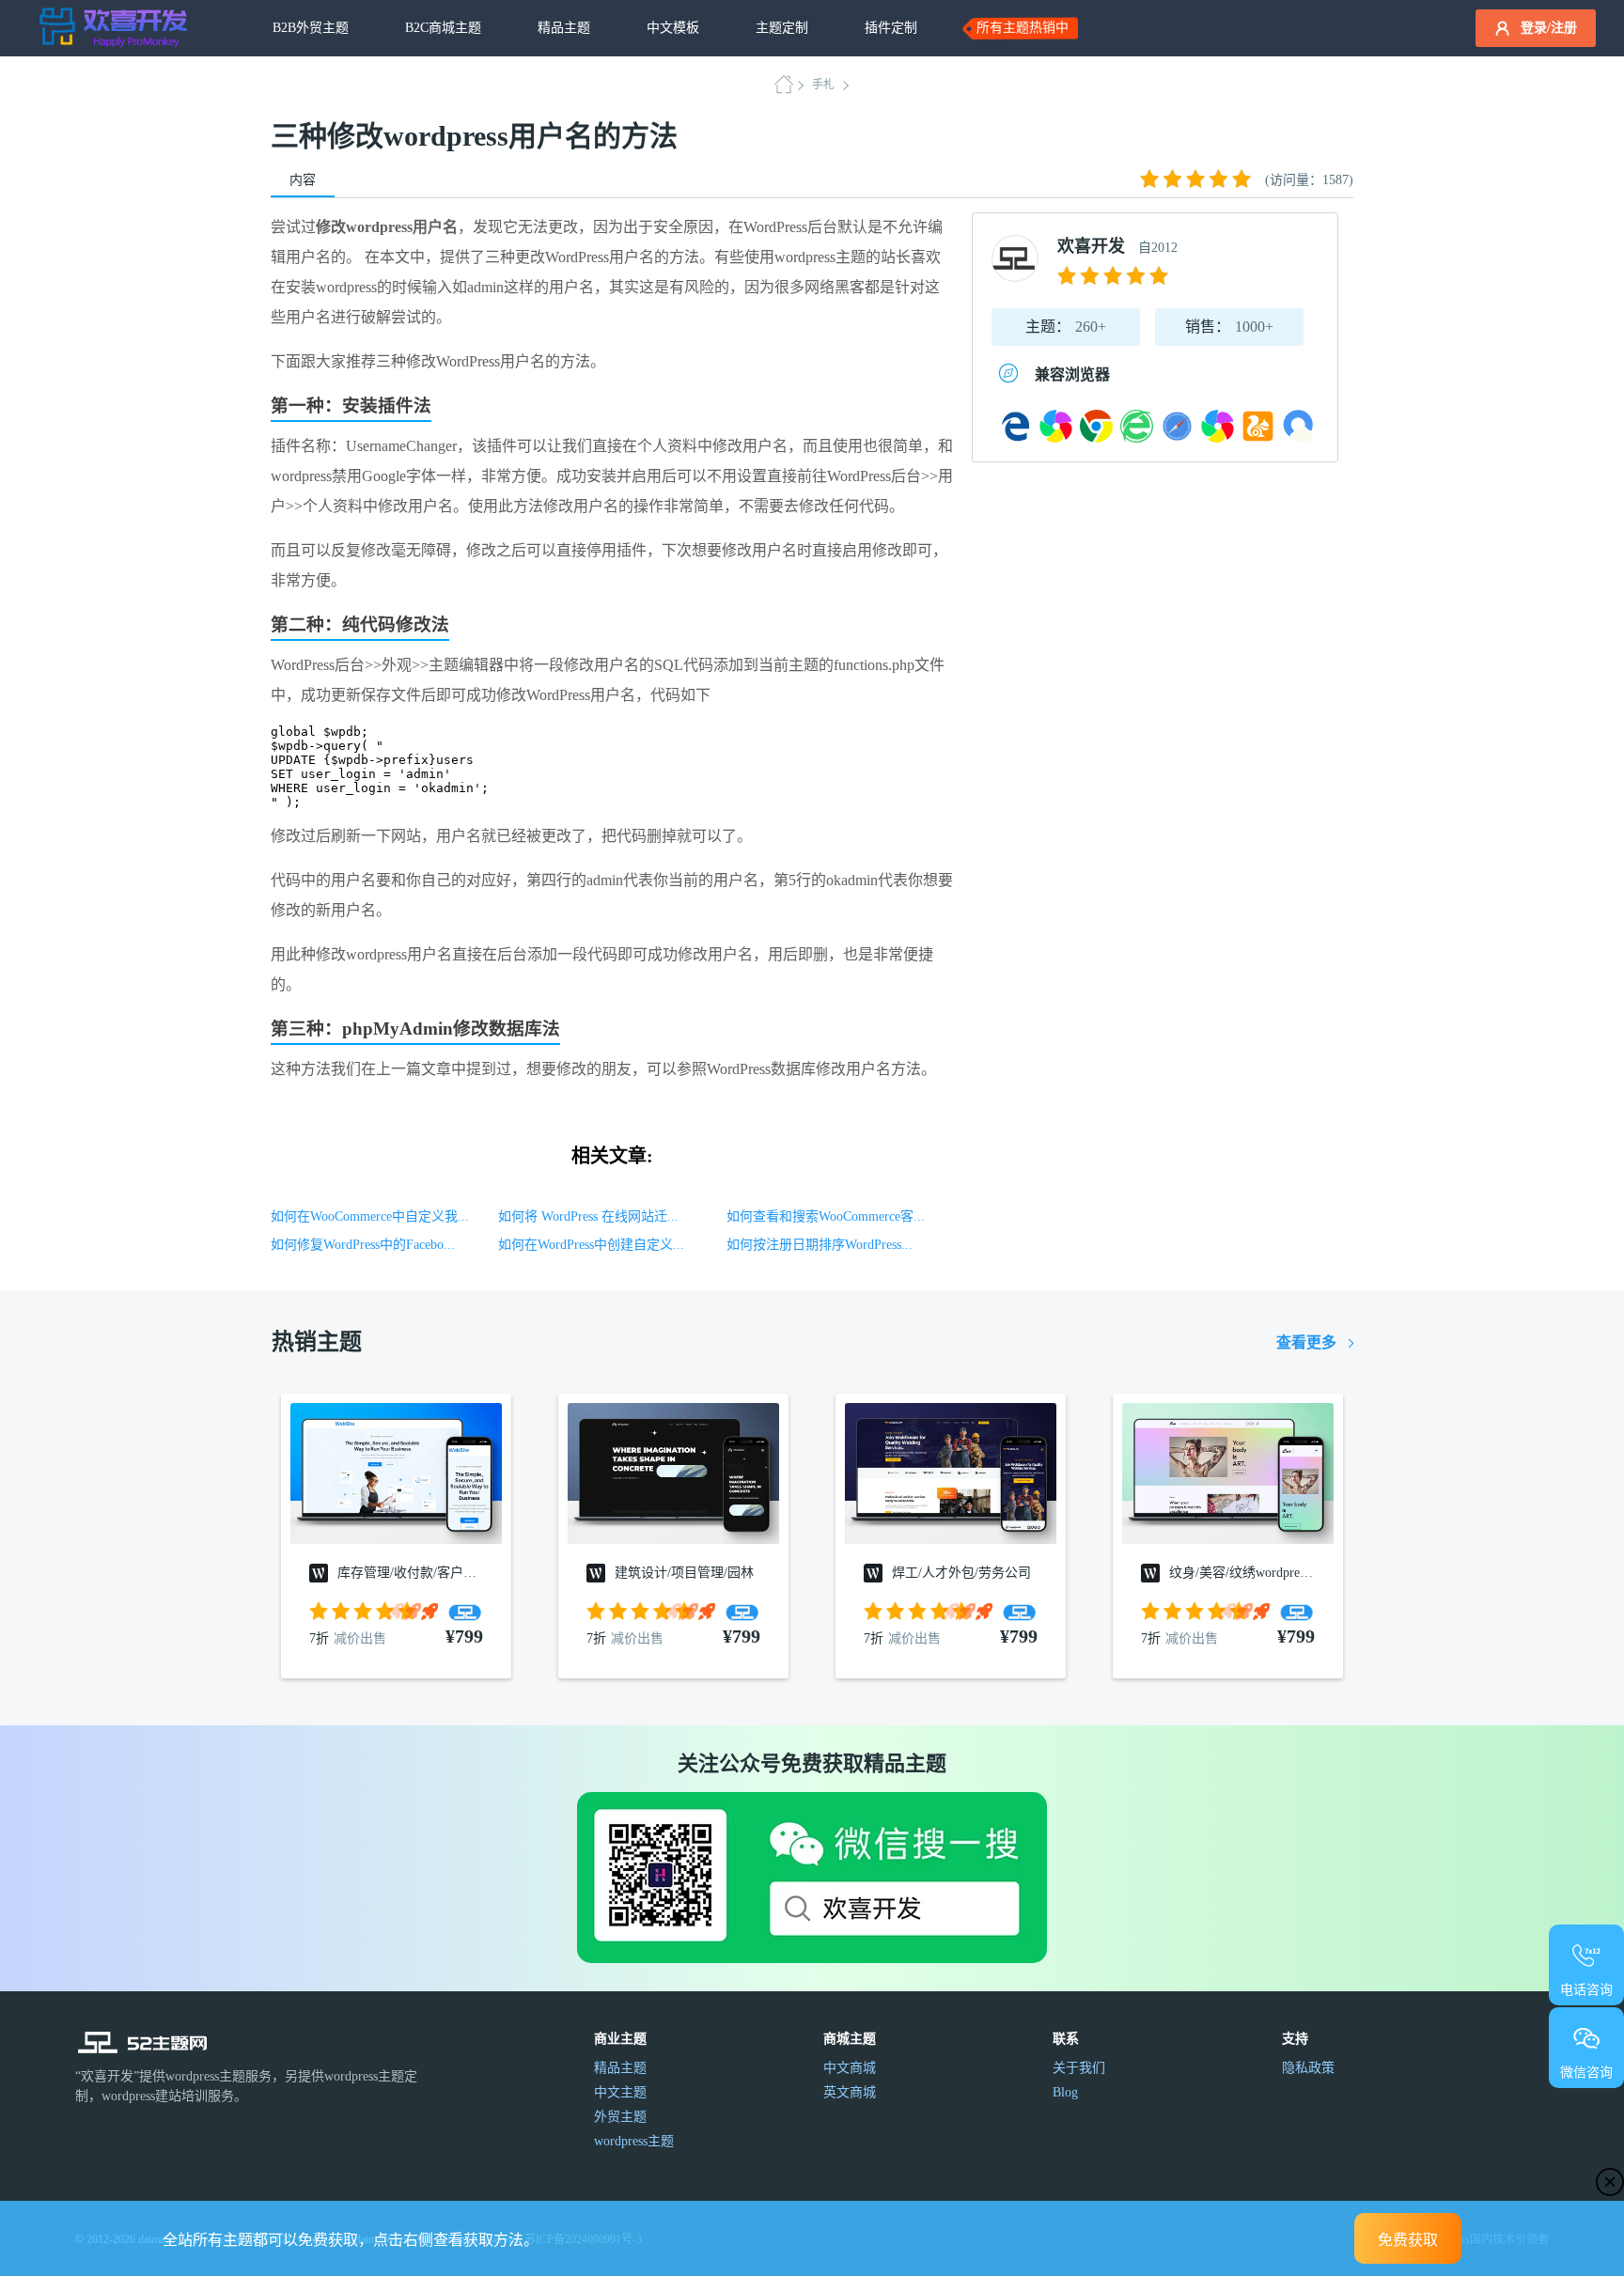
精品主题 (564, 28)
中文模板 (673, 28)
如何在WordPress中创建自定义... (591, 1245)
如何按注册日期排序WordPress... (820, 1245)
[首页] (789, 85)
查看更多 (1306, 1342)
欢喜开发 (1091, 246)
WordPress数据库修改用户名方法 (814, 1069)
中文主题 (620, 2092)
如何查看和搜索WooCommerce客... (826, 1216)
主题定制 (782, 28)
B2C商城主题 (443, 28)
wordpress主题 (820, 257)
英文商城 (850, 2092)
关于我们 (1079, 2068)
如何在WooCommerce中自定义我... (370, 1216)
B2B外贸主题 (311, 28)
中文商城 (850, 2068)
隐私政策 (1308, 2068)
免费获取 (1408, 2240)
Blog (1065, 2092)
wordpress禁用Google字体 (353, 476)
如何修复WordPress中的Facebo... (363, 1245)
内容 (303, 180)
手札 (823, 85)
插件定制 (891, 28)
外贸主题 (620, 2117)
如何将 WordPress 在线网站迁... (588, 1216)
